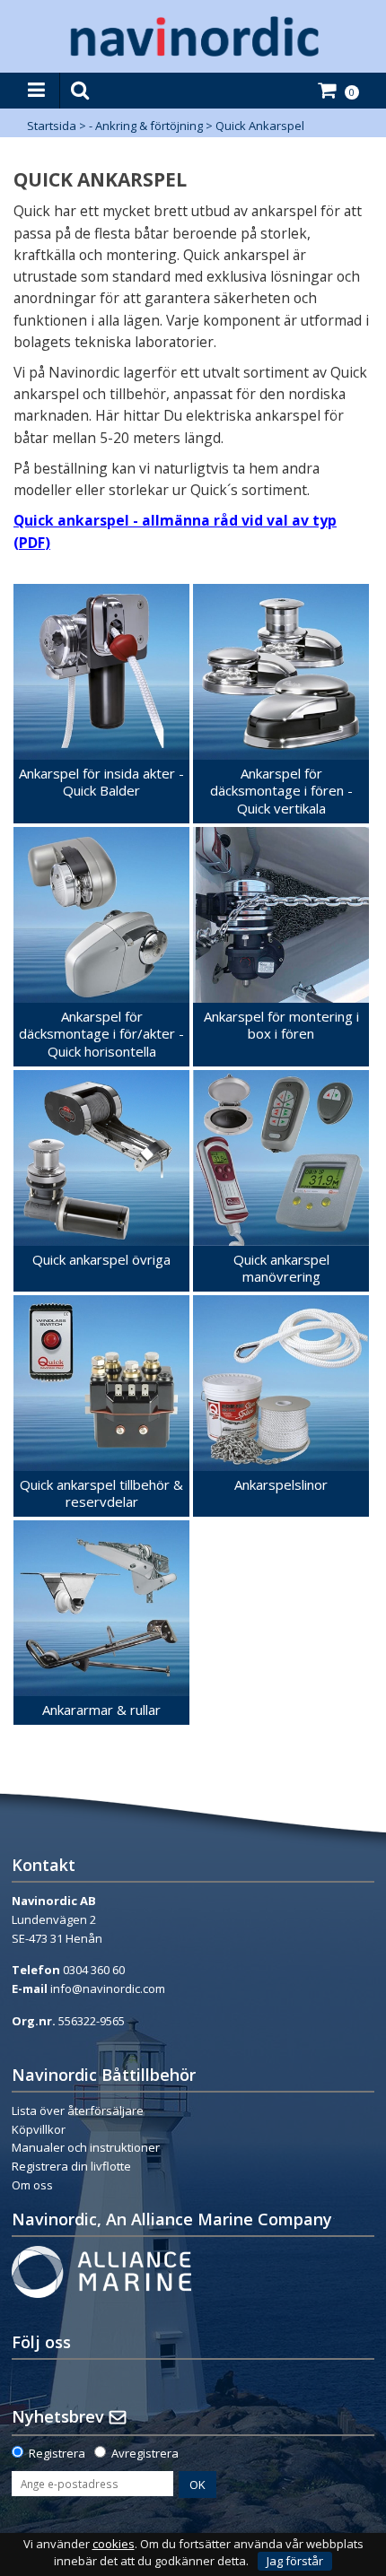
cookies (114, 2544)
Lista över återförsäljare (78, 2110)
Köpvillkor (39, 2129)
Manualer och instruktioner (86, 2147)
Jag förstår (295, 2561)
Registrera (57, 2453)
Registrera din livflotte (71, 2166)
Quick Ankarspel (260, 126)
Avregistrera (145, 2453)
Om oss (32, 2185)
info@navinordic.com (108, 1989)
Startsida (52, 126)
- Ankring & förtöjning (146, 126)
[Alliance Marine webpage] (101, 2270)
